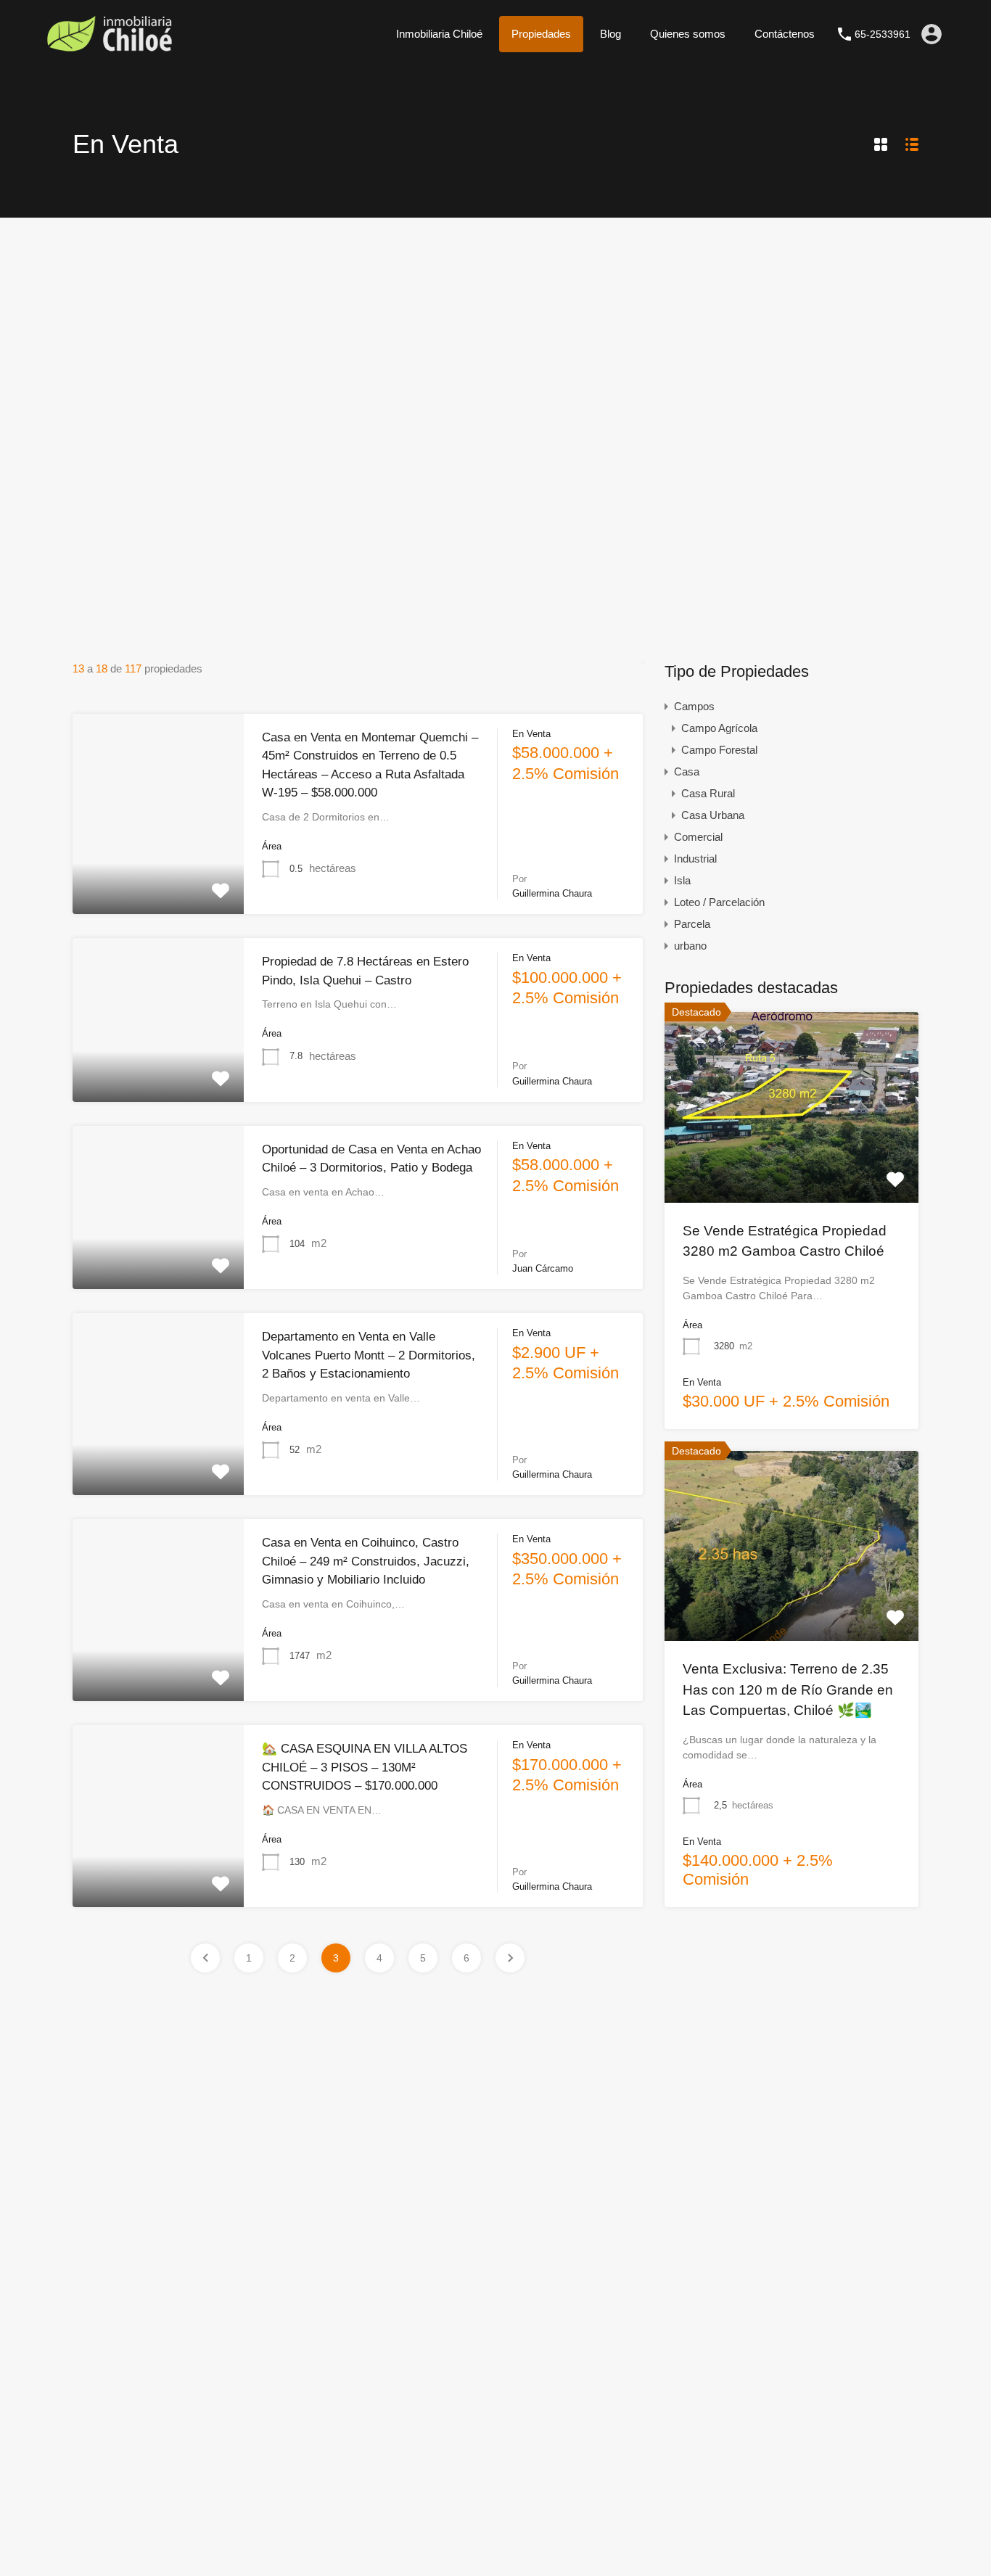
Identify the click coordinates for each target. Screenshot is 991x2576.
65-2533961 (883, 34)
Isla (682, 880)
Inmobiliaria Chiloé (439, 34)
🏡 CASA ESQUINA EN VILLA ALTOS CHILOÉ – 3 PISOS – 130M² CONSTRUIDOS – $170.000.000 (365, 1767)
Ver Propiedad (158, 873)
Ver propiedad (792, 1164)
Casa (687, 771)
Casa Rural (708, 793)
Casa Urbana (713, 815)
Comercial (698, 837)
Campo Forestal (719, 750)
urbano (690, 946)
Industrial (695, 859)
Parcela (692, 924)
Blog (610, 34)
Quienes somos (688, 34)
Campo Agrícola (719, 728)
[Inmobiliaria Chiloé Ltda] (109, 47)
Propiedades (541, 34)
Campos (694, 706)
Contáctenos (785, 34)
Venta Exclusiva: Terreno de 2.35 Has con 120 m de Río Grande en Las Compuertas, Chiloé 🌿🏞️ (788, 1690)
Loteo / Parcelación (719, 902)
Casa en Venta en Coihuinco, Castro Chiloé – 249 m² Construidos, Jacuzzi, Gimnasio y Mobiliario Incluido (366, 1561)
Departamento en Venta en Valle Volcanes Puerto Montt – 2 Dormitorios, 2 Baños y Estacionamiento (369, 1355)
